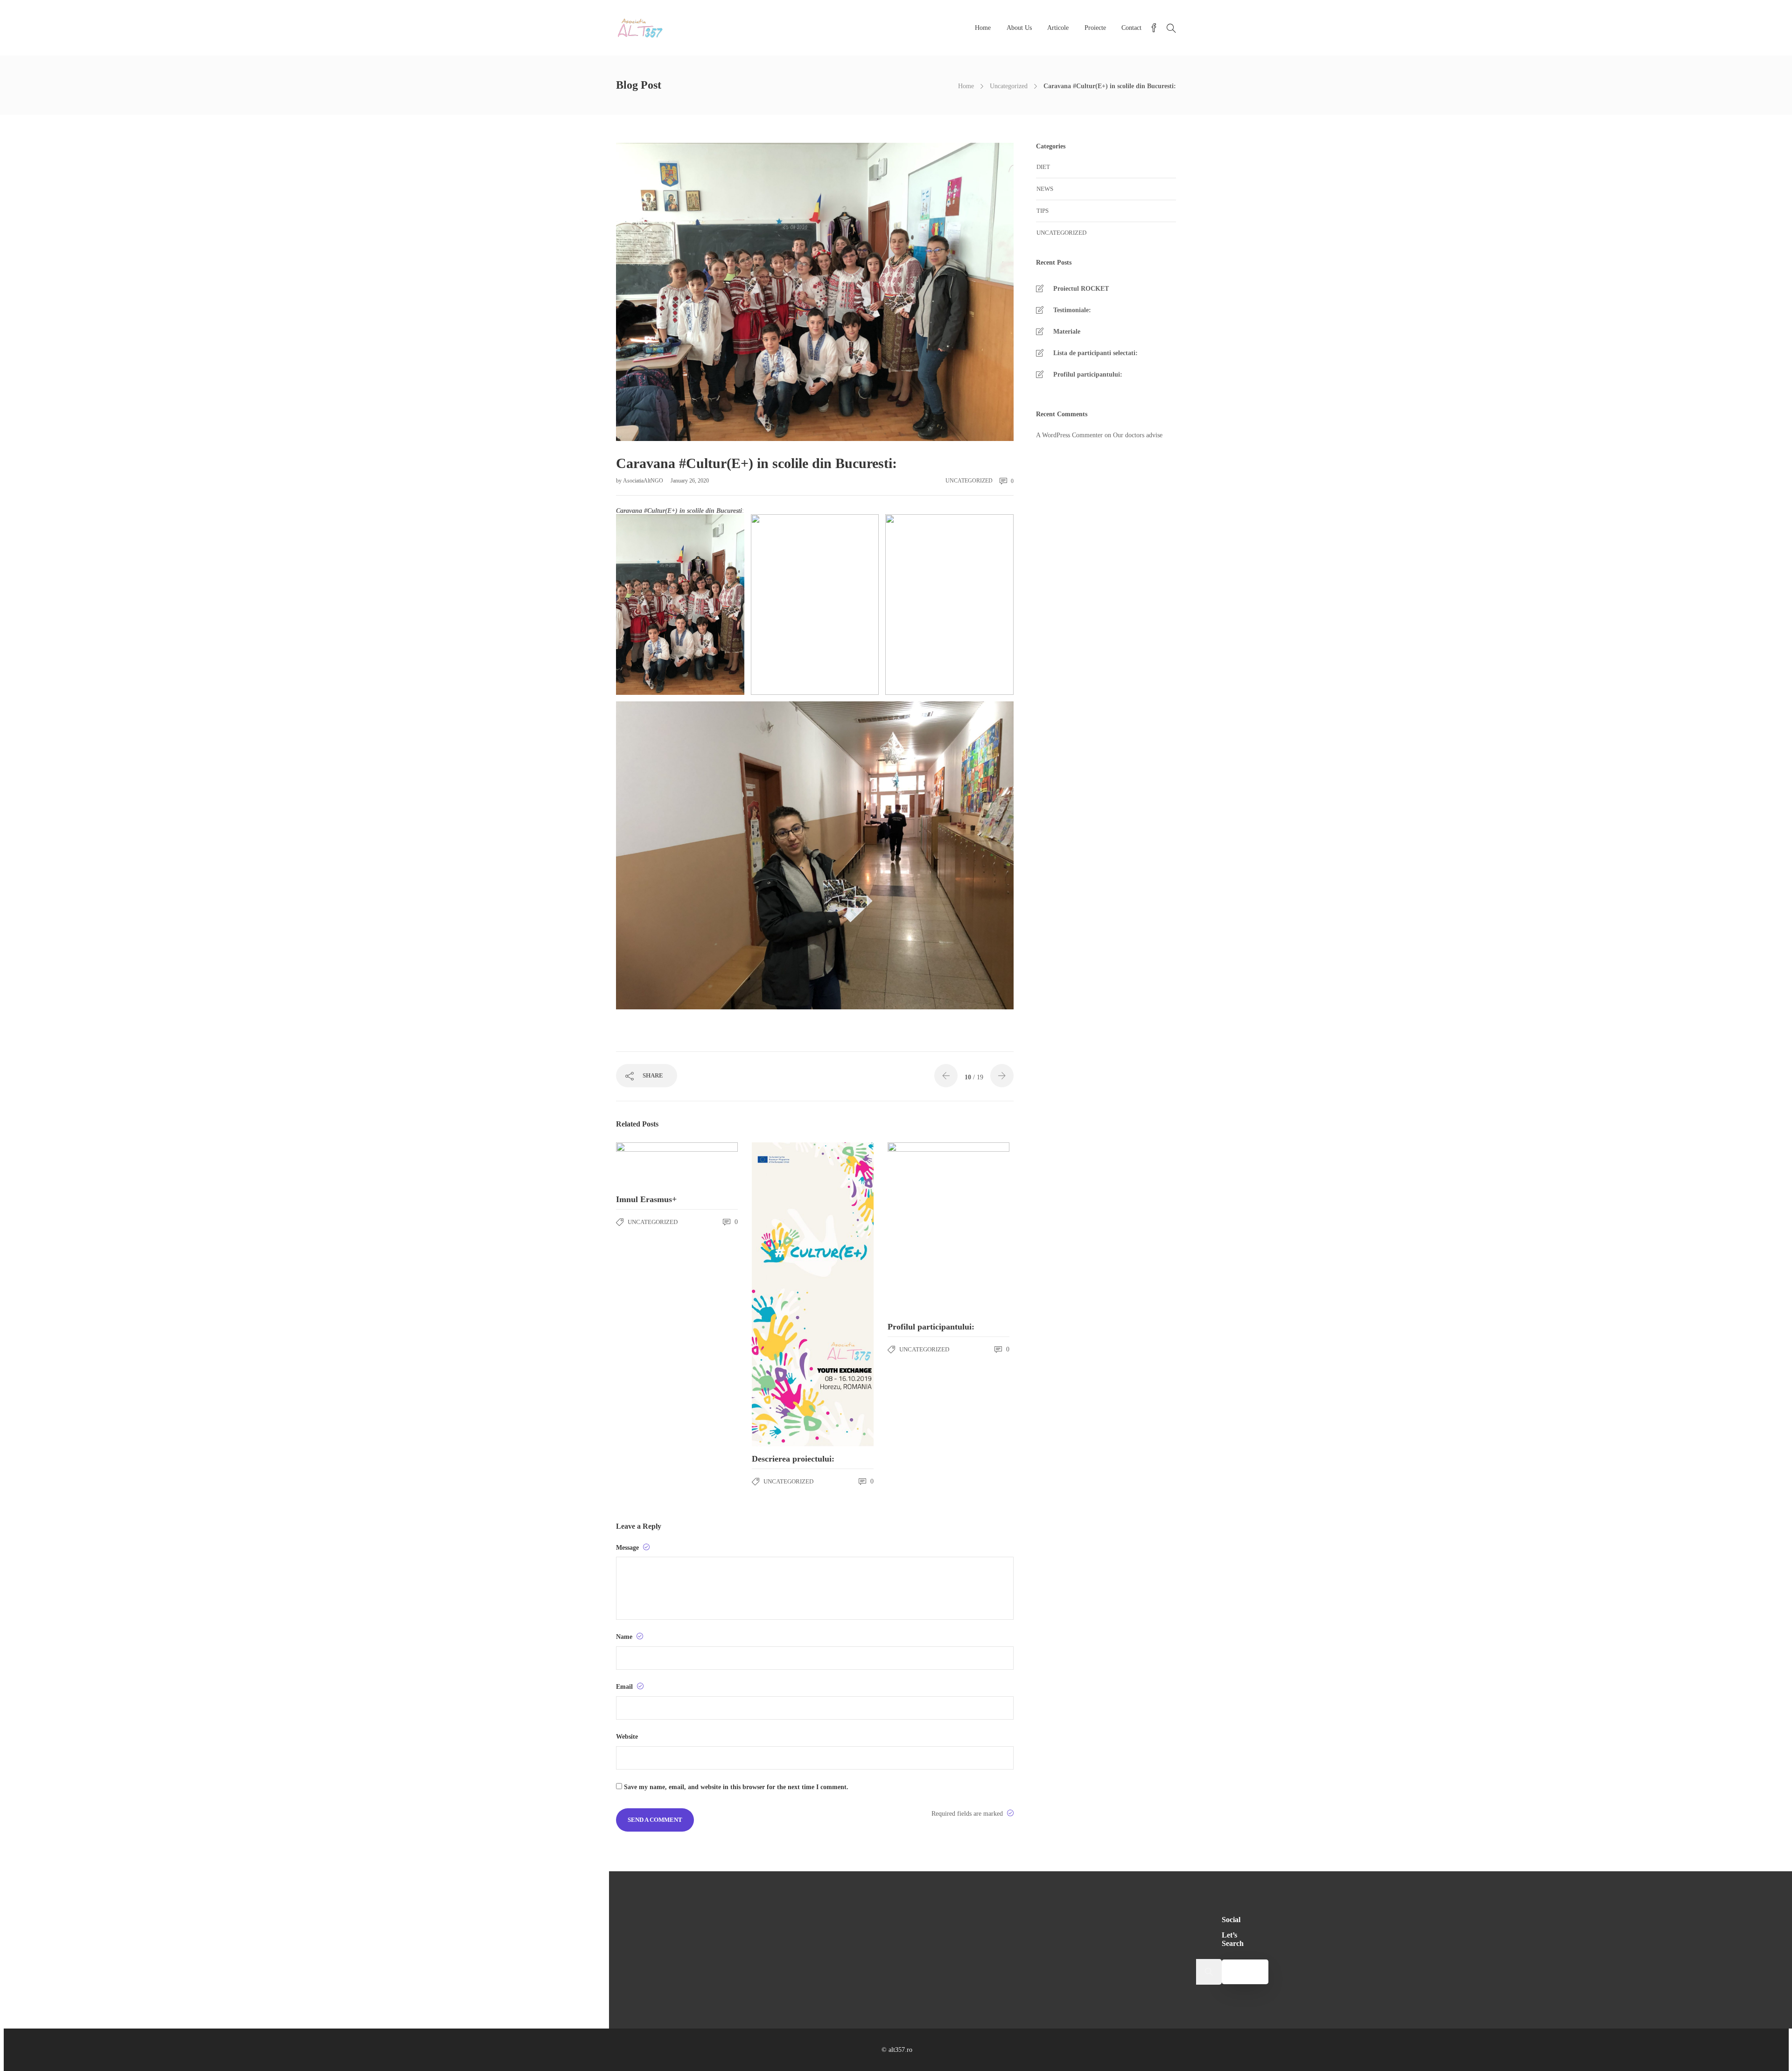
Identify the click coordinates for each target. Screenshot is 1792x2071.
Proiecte (1095, 28)
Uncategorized (1009, 86)
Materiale (1067, 332)
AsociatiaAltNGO (644, 481)
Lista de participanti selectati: (1095, 353)
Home (983, 28)
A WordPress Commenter (1069, 435)
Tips (1043, 211)
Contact (1131, 28)
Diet (1043, 167)
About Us (1019, 28)
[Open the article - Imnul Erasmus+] (677, 1165)
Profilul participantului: (1088, 374)
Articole (1058, 28)
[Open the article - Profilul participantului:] (948, 1228)
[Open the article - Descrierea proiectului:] (813, 1294)
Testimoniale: (1072, 310)
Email (625, 1687)
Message (628, 1548)
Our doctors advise (1138, 435)
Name (625, 1637)
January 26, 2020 (690, 481)
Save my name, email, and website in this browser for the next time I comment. (736, 1787)
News (1045, 189)
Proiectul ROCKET (1081, 289)
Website (627, 1737)
